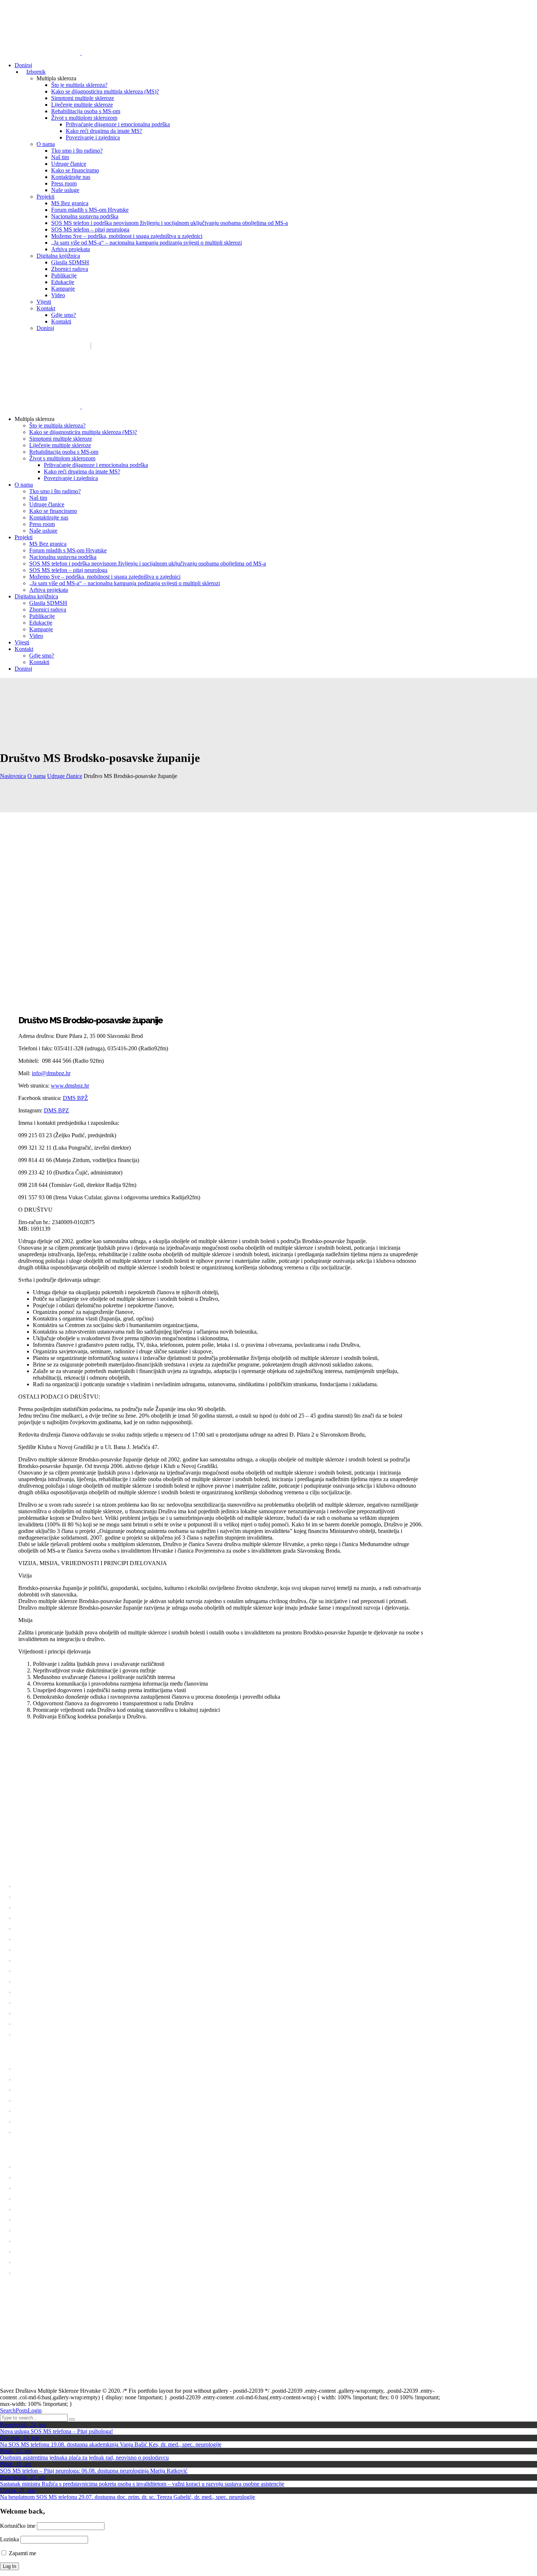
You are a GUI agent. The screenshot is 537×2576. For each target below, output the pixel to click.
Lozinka (9, 2539)
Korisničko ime (18, 2526)
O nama (37, 776)
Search (8, 2410)
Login (35, 2410)
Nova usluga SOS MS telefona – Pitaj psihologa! (56, 2431)
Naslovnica (13, 776)
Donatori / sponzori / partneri (206, 346)
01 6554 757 (50, 1851)
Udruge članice (65, 776)
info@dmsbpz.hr (51, 1073)
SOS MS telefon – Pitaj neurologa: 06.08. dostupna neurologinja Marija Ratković (94, 2471)
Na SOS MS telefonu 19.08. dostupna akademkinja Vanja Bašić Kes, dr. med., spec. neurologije (111, 2444)
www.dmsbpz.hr (70, 1086)
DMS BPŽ (75, 1098)
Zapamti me (22, 2553)
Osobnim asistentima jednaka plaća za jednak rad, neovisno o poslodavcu (84, 2458)
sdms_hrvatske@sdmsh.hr (48, 346)
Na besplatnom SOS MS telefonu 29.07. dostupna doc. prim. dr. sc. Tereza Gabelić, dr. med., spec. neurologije (127, 2497)
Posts (22, 2410)
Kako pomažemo (138, 346)
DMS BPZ (56, 1110)
